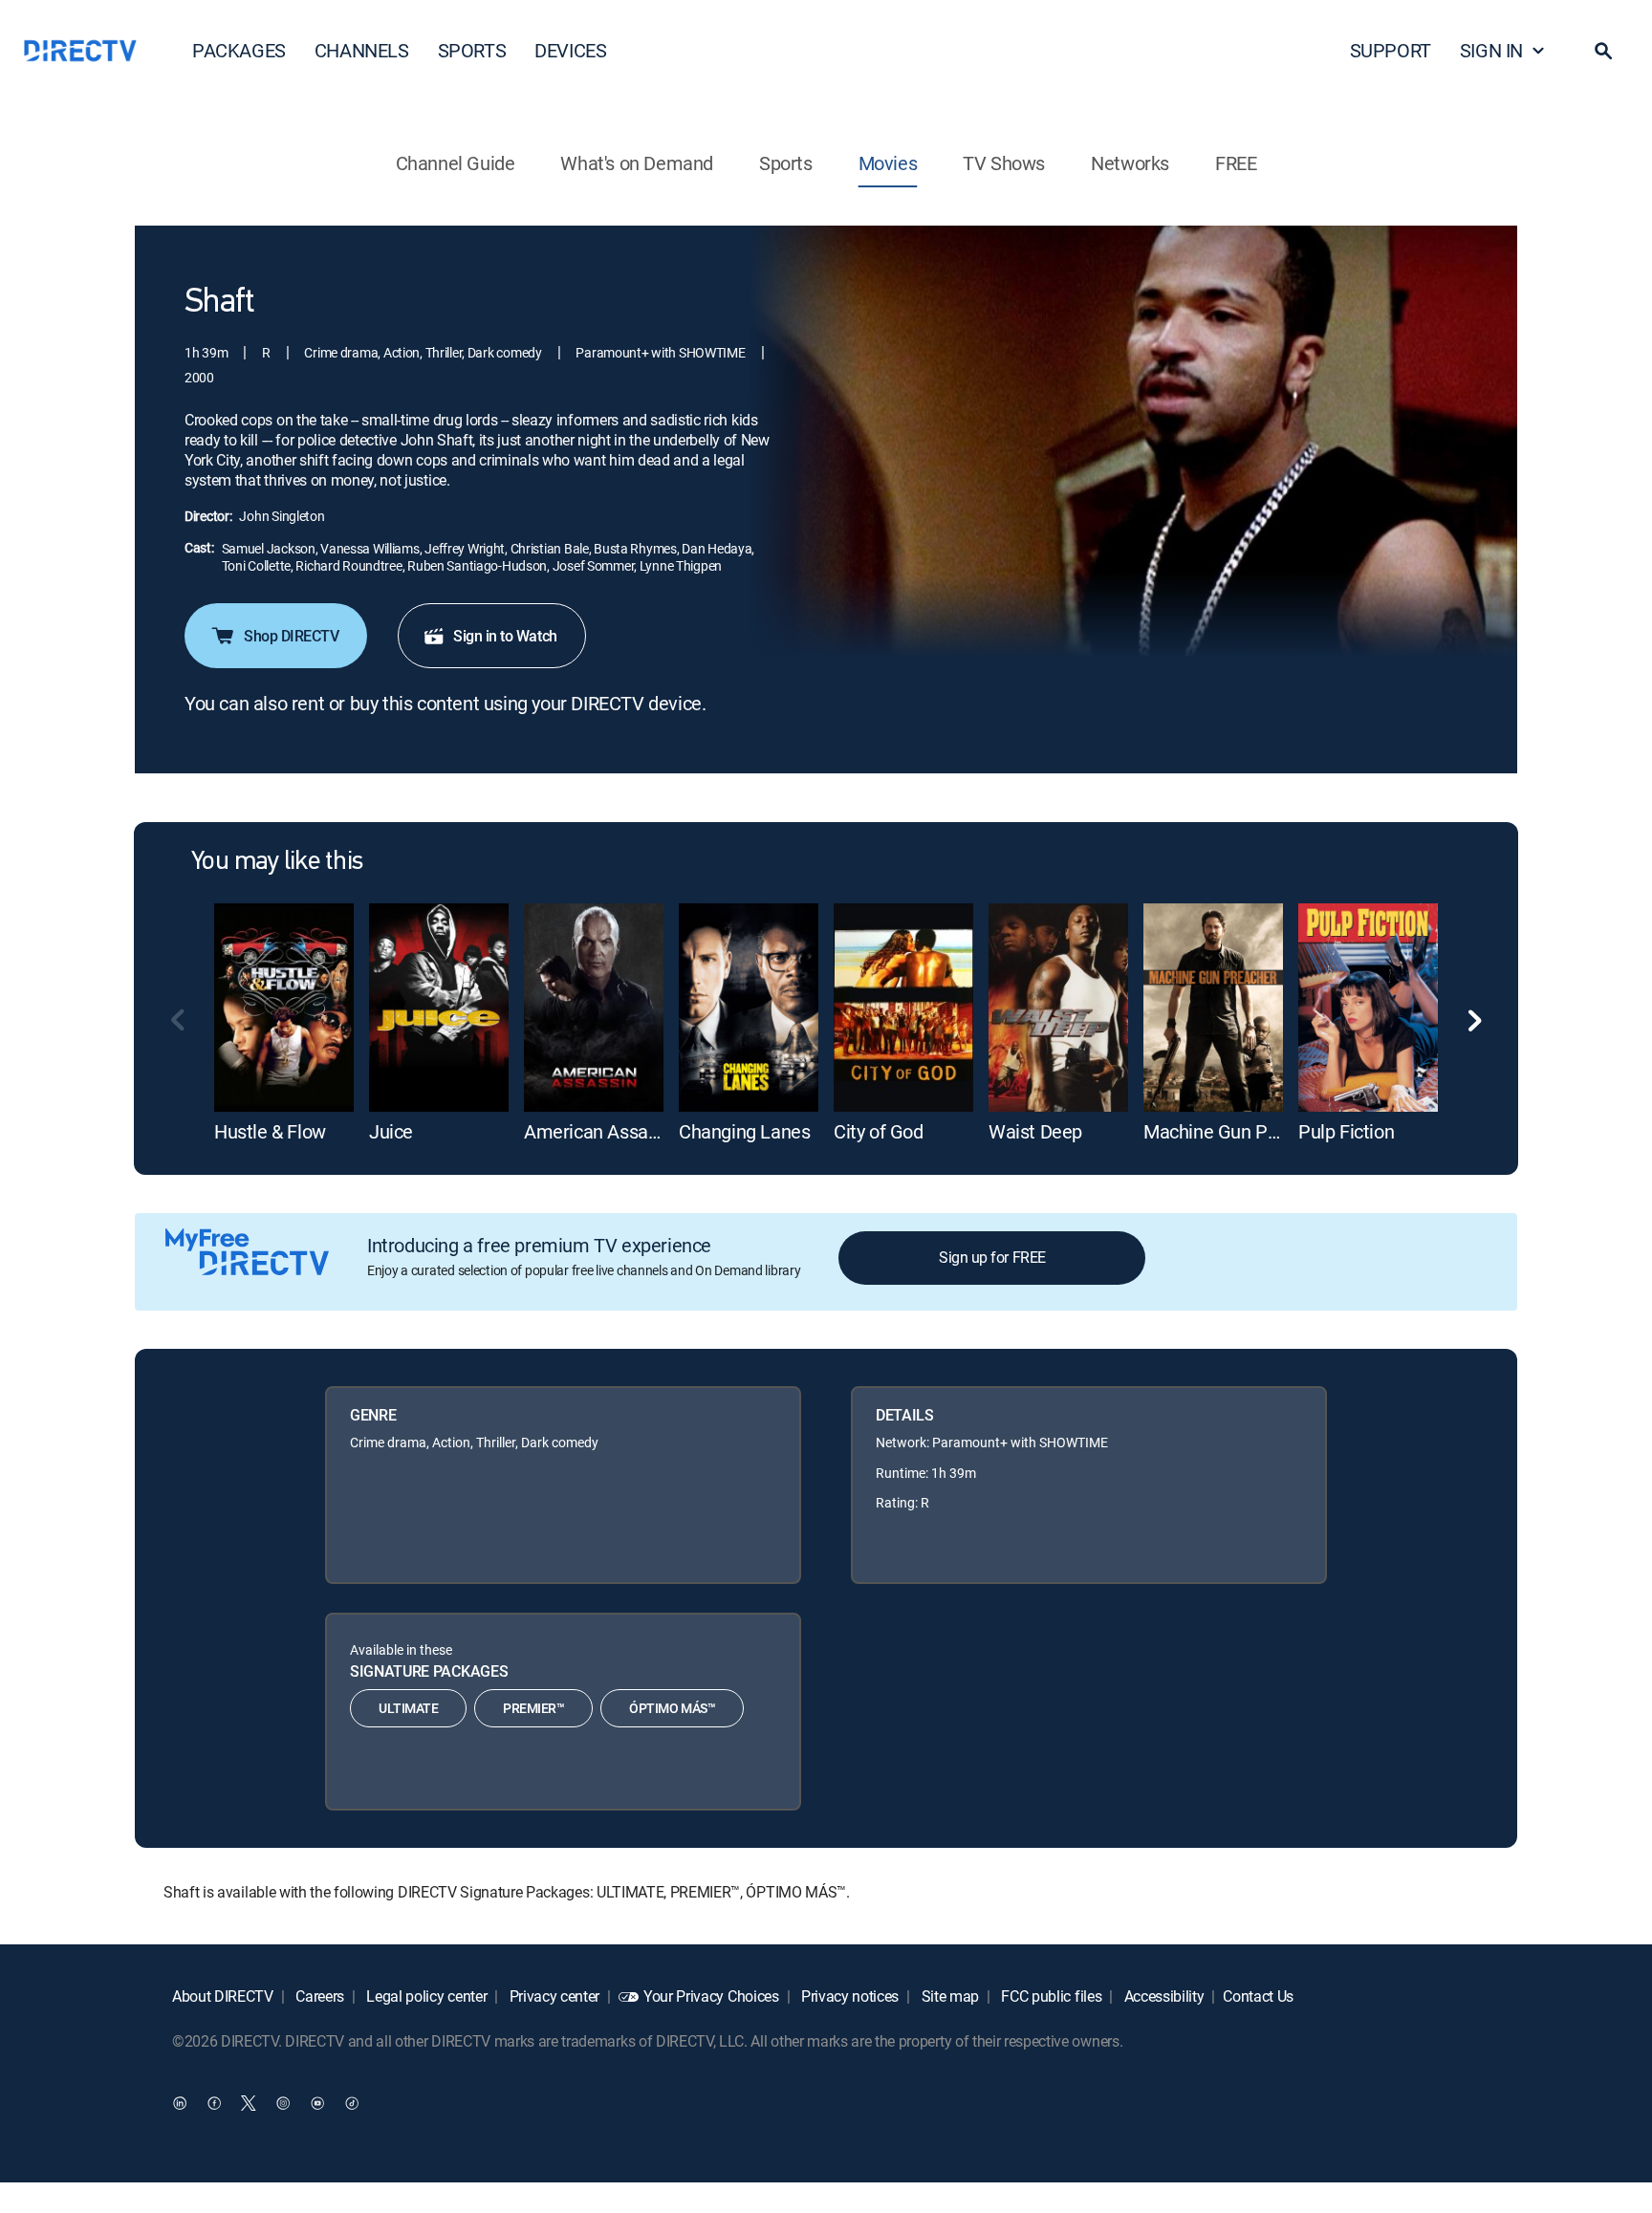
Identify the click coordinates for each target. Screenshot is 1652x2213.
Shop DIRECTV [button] (291, 636)
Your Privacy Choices (711, 1996)
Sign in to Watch (505, 636)
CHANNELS (362, 50)
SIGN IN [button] (1491, 50)
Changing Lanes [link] (744, 1131)
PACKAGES (239, 50)
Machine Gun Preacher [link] (1237, 1131)
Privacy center (553, 1996)
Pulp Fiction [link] (1346, 1131)
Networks (1130, 163)
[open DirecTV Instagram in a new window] (283, 2103)
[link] (284, 1008)
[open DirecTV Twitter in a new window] (249, 2103)
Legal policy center (425, 1996)
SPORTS (472, 50)
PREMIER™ (533, 1708)
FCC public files (1050, 1996)
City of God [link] (879, 1131)
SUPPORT (1391, 50)
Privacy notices (848, 1996)
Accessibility (1163, 1996)
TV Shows (1004, 163)
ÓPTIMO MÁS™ (672, 1708)
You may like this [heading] (277, 862)
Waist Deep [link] (1035, 1131)
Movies (888, 163)
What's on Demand (637, 163)
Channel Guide (456, 163)
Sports (786, 163)
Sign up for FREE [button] (992, 1257)
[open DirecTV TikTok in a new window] (352, 2103)
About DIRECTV (223, 1996)
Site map (948, 1996)
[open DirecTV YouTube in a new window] (317, 2103)
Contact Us (1258, 1996)
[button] (1603, 51)
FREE (1236, 163)
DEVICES (570, 50)
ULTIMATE (408, 1708)
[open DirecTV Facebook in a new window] (214, 2103)
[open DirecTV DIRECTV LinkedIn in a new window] (180, 2103)
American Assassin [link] (602, 1131)
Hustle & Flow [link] (270, 1131)
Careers (318, 1996)
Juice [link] (391, 1131)
